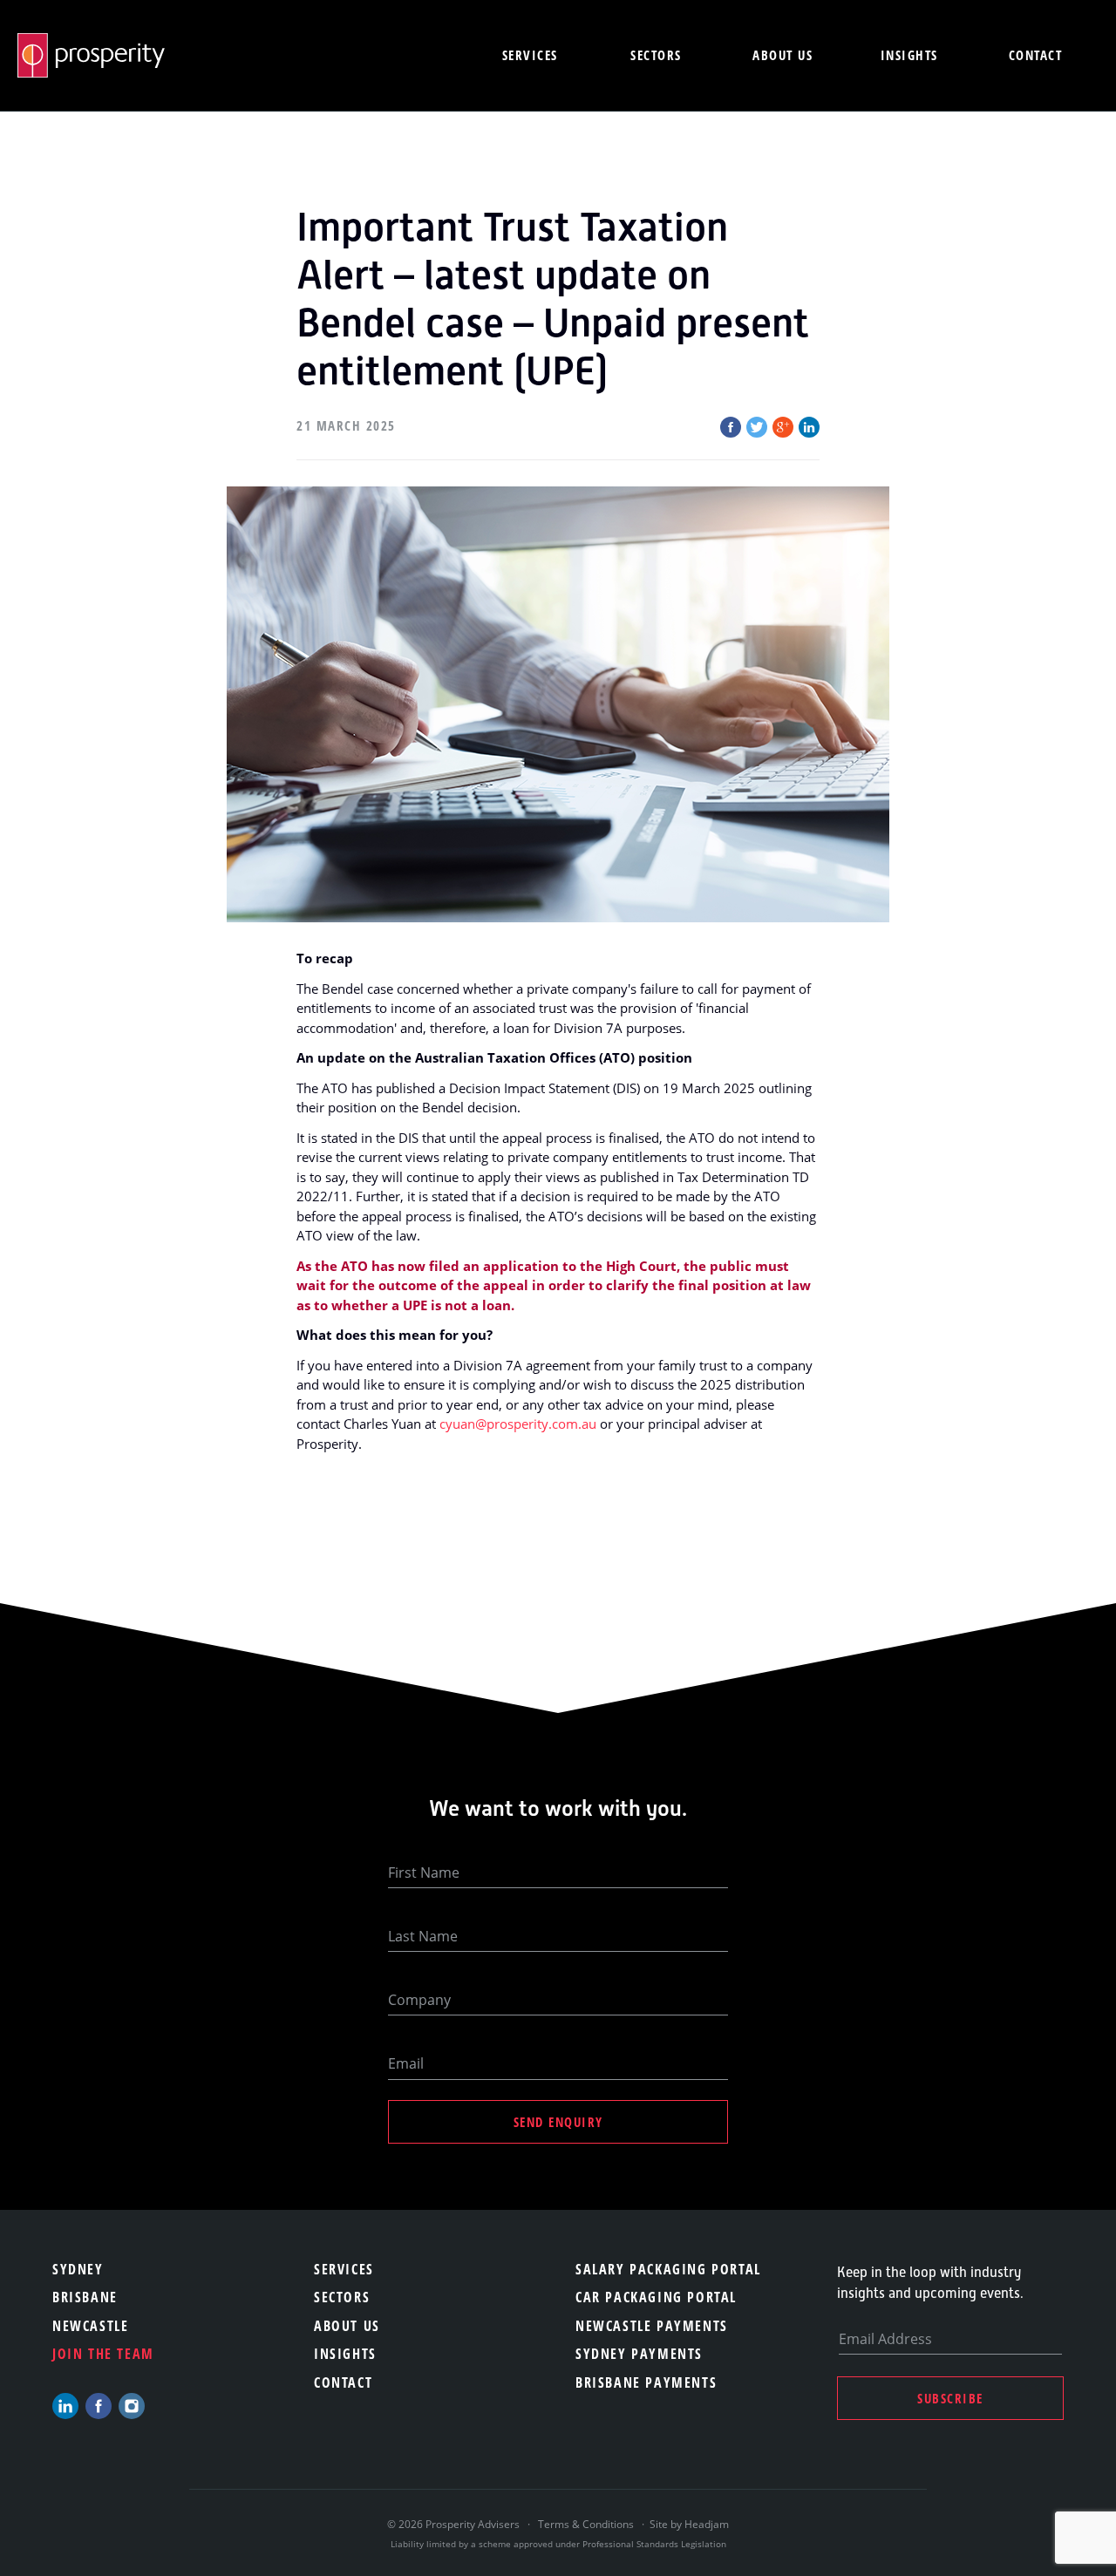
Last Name (423, 1936)
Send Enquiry (558, 2122)
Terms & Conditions (586, 2524)
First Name (424, 1873)
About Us (347, 2326)
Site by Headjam (689, 2524)
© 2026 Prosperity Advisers (455, 2524)
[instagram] (132, 2406)
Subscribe (950, 2398)
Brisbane (85, 2297)
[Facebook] (731, 427)
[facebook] (99, 2406)
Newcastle (90, 2326)
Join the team (103, 2354)
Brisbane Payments (646, 2382)
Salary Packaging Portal (668, 2269)
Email (406, 2063)
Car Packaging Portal (656, 2297)
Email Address (885, 2339)
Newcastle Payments (652, 2326)
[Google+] (783, 427)
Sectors (656, 55)
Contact (1036, 55)
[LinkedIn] (809, 427)
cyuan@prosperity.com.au (518, 1424)
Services (530, 55)
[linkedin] (65, 2406)
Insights (909, 55)
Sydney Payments (639, 2354)
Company (419, 2000)
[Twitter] (757, 427)
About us (783, 55)
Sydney (78, 2269)
